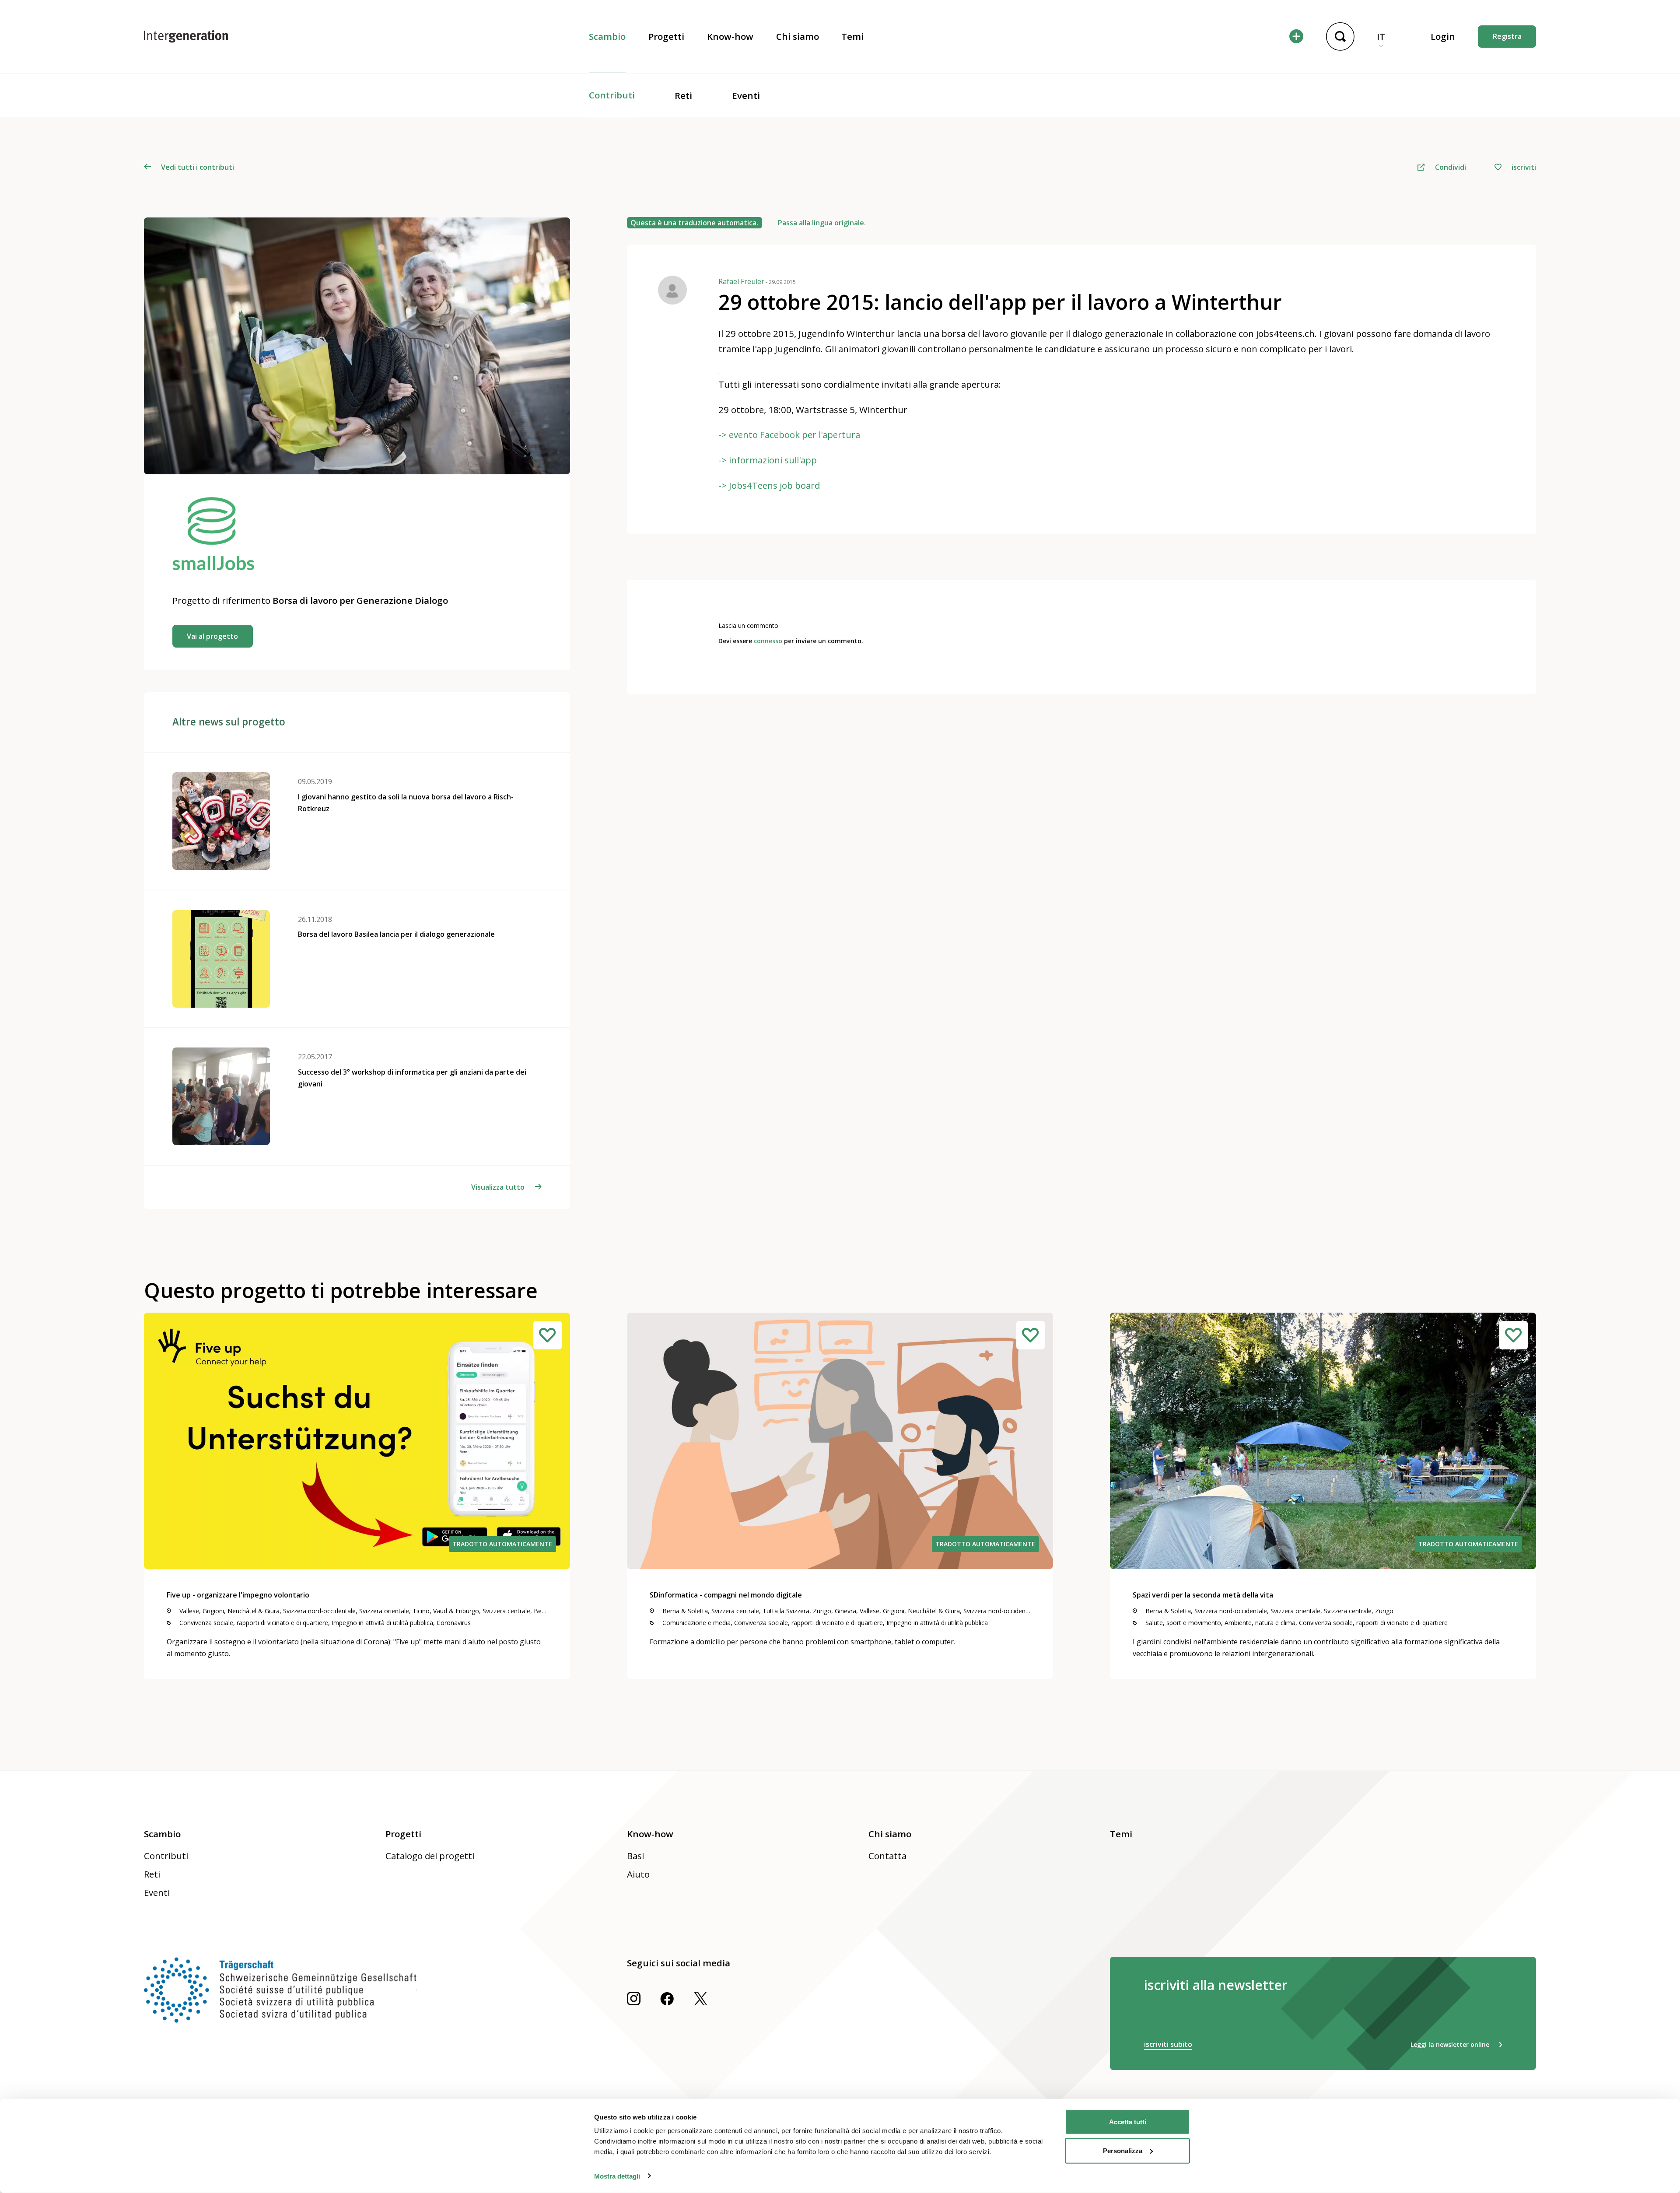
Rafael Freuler (757, 281)
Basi (635, 1856)
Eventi (746, 95)
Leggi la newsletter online (1450, 2044)
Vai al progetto (212, 636)
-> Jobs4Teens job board (769, 485)
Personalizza (1123, 2150)
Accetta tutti (1128, 2122)
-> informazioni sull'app (768, 460)
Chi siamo (798, 36)
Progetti (666, 36)
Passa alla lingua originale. (822, 223)
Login (1443, 36)
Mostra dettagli (617, 2176)
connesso (768, 641)
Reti (683, 95)
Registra (1507, 36)
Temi (852, 36)
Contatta (887, 1856)
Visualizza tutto (498, 1187)
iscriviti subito (1168, 2044)
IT (1381, 36)
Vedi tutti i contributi (198, 167)
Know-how (730, 36)
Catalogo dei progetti (430, 1856)
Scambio (607, 36)
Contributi (612, 95)
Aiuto (638, 1874)
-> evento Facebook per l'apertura (789, 434)
